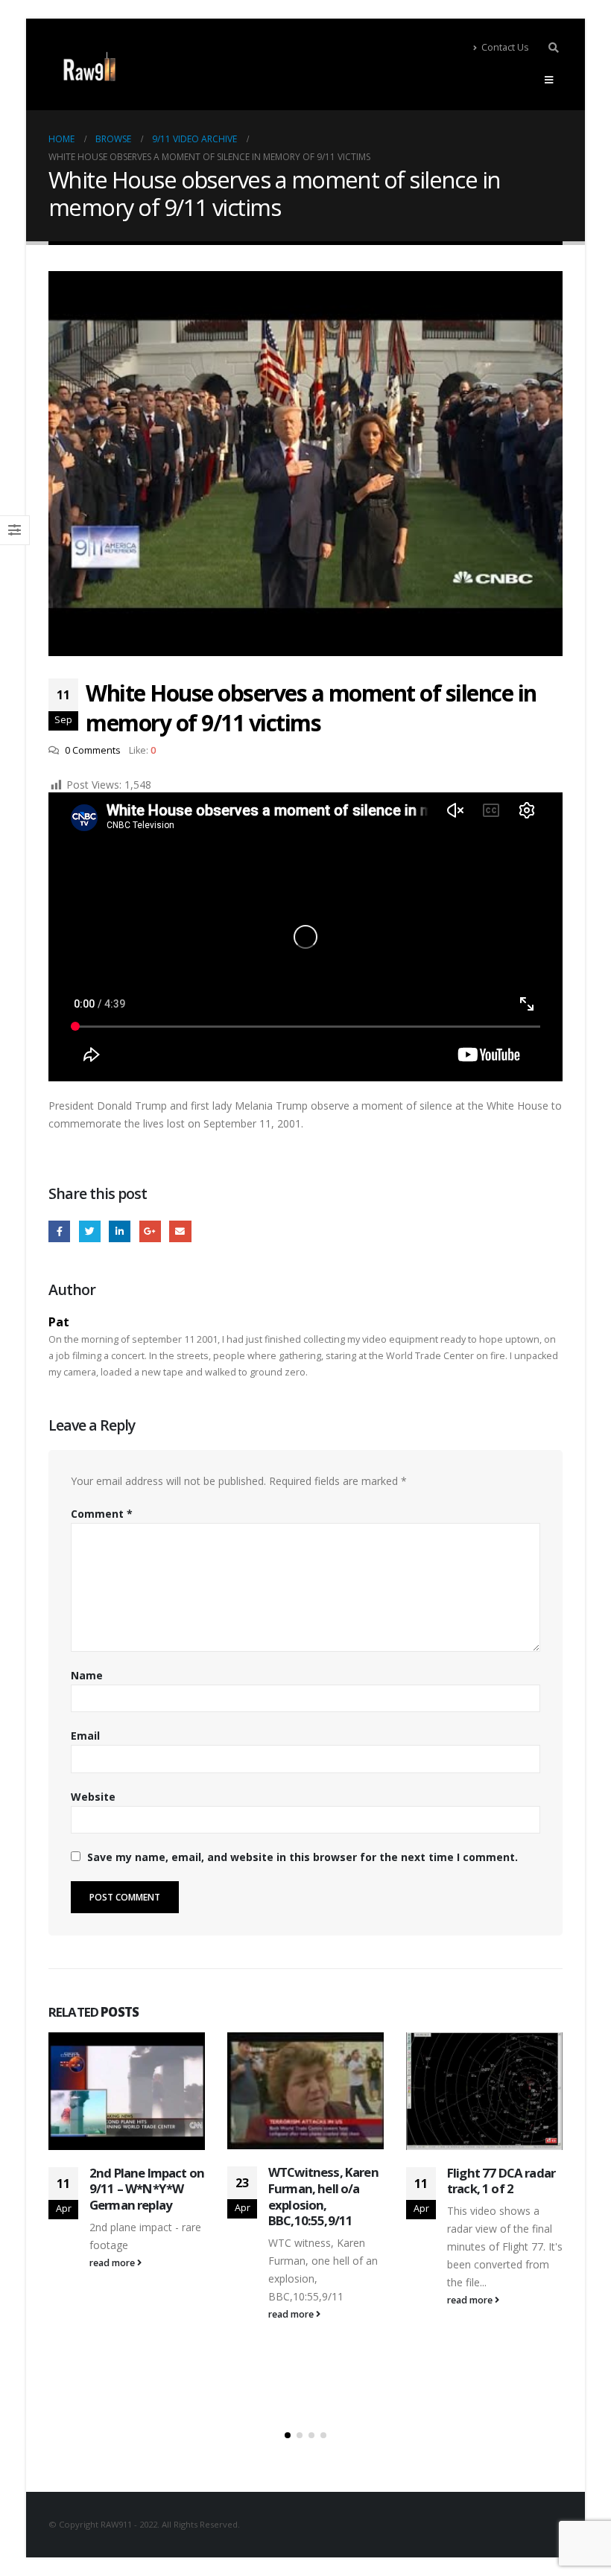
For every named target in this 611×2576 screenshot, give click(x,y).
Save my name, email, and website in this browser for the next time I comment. (303, 1857)
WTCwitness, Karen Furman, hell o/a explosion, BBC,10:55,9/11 (323, 2196)
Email (180, 1231)
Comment (102, 1514)
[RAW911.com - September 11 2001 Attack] (89, 67)
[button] (288, 2435)
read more (113, 2263)
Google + (150, 1231)
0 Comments (93, 750)
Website (93, 1797)
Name (87, 1675)
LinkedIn (120, 1231)
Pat (59, 1322)
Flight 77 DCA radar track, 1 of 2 (501, 2181)
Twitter (90, 1231)
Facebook (59, 1231)
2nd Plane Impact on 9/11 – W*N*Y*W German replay (147, 2189)
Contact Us (505, 47)
